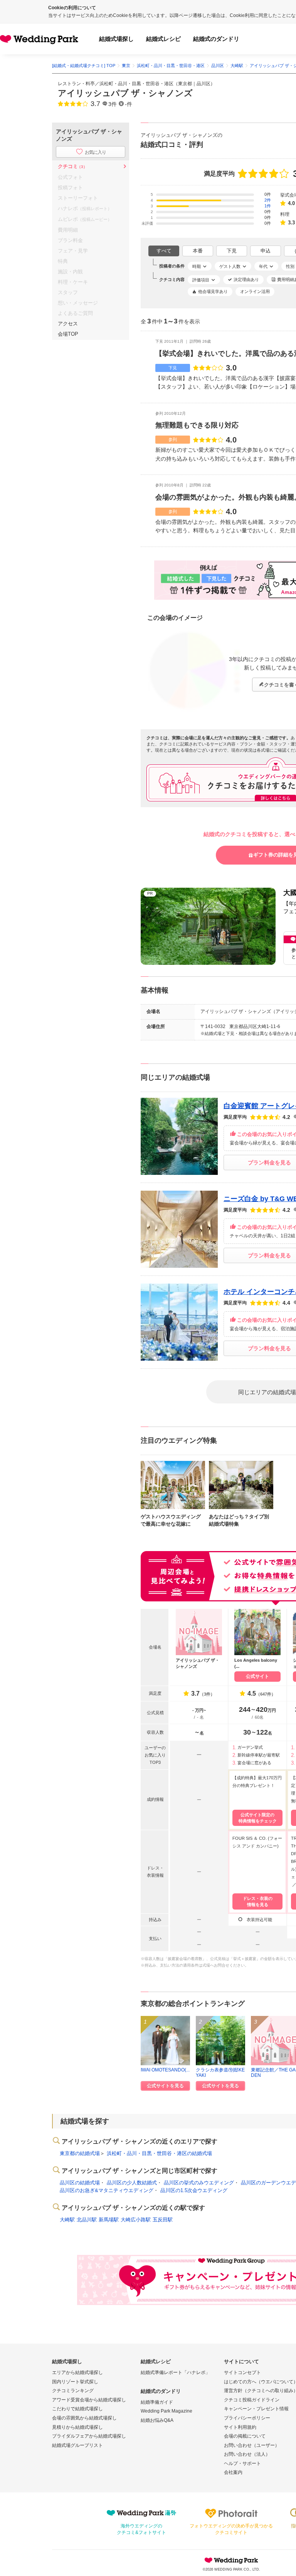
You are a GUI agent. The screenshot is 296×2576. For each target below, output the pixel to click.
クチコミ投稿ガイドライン (252, 2400)
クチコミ (72, 166)
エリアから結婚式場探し (77, 2372)
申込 (266, 251)
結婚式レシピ (163, 39)
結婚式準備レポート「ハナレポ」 (175, 2372)
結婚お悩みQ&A (157, 2420)
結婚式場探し (116, 39)
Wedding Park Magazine (166, 2411)
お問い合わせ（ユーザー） (252, 2445)
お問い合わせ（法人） (247, 2454)
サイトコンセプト (242, 2372)
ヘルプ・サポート (242, 2463)
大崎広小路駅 (136, 2220)
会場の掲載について (245, 2436)
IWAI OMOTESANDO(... (165, 2070)
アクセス (68, 324)
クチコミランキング (73, 2391)
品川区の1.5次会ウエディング (194, 2190)
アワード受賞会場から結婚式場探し (89, 2400)
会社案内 (233, 2472)
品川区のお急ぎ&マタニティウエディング (107, 2190)
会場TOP (68, 334)
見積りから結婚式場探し (77, 2427)
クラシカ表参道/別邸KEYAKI (220, 2072)
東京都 (185, 84)
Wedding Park (231, 2560)
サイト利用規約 (240, 2427)
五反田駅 (163, 2220)
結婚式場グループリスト (77, 2445)
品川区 (203, 84)
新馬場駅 (109, 2220)
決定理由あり (246, 279)
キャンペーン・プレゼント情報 (256, 2409)
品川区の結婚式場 (80, 2183)
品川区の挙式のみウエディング (199, 2183)
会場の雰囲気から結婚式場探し (84, 2418)
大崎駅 (67, 2220)
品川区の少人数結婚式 (132, 2183)
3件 (113, 104)
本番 (198, 251)
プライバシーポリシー (247, 2418)
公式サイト (257, 1676)
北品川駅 (87, 2220)
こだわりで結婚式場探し (77, 2409)
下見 (232, 251)
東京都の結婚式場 (80, 2153)
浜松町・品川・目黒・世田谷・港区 (136, 84)
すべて (164, 251)
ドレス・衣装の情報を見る (258, 1901)
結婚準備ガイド (157, 2402)
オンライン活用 (255, 291)
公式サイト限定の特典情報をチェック (258, 1818)
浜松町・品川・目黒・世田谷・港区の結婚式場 (159, 2153)
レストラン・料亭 (76, 84)
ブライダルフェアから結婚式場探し (89, 2436)
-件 (129, 104)
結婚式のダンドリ (216, 39)
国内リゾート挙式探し (75, 2382)
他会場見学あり (213, 291)
